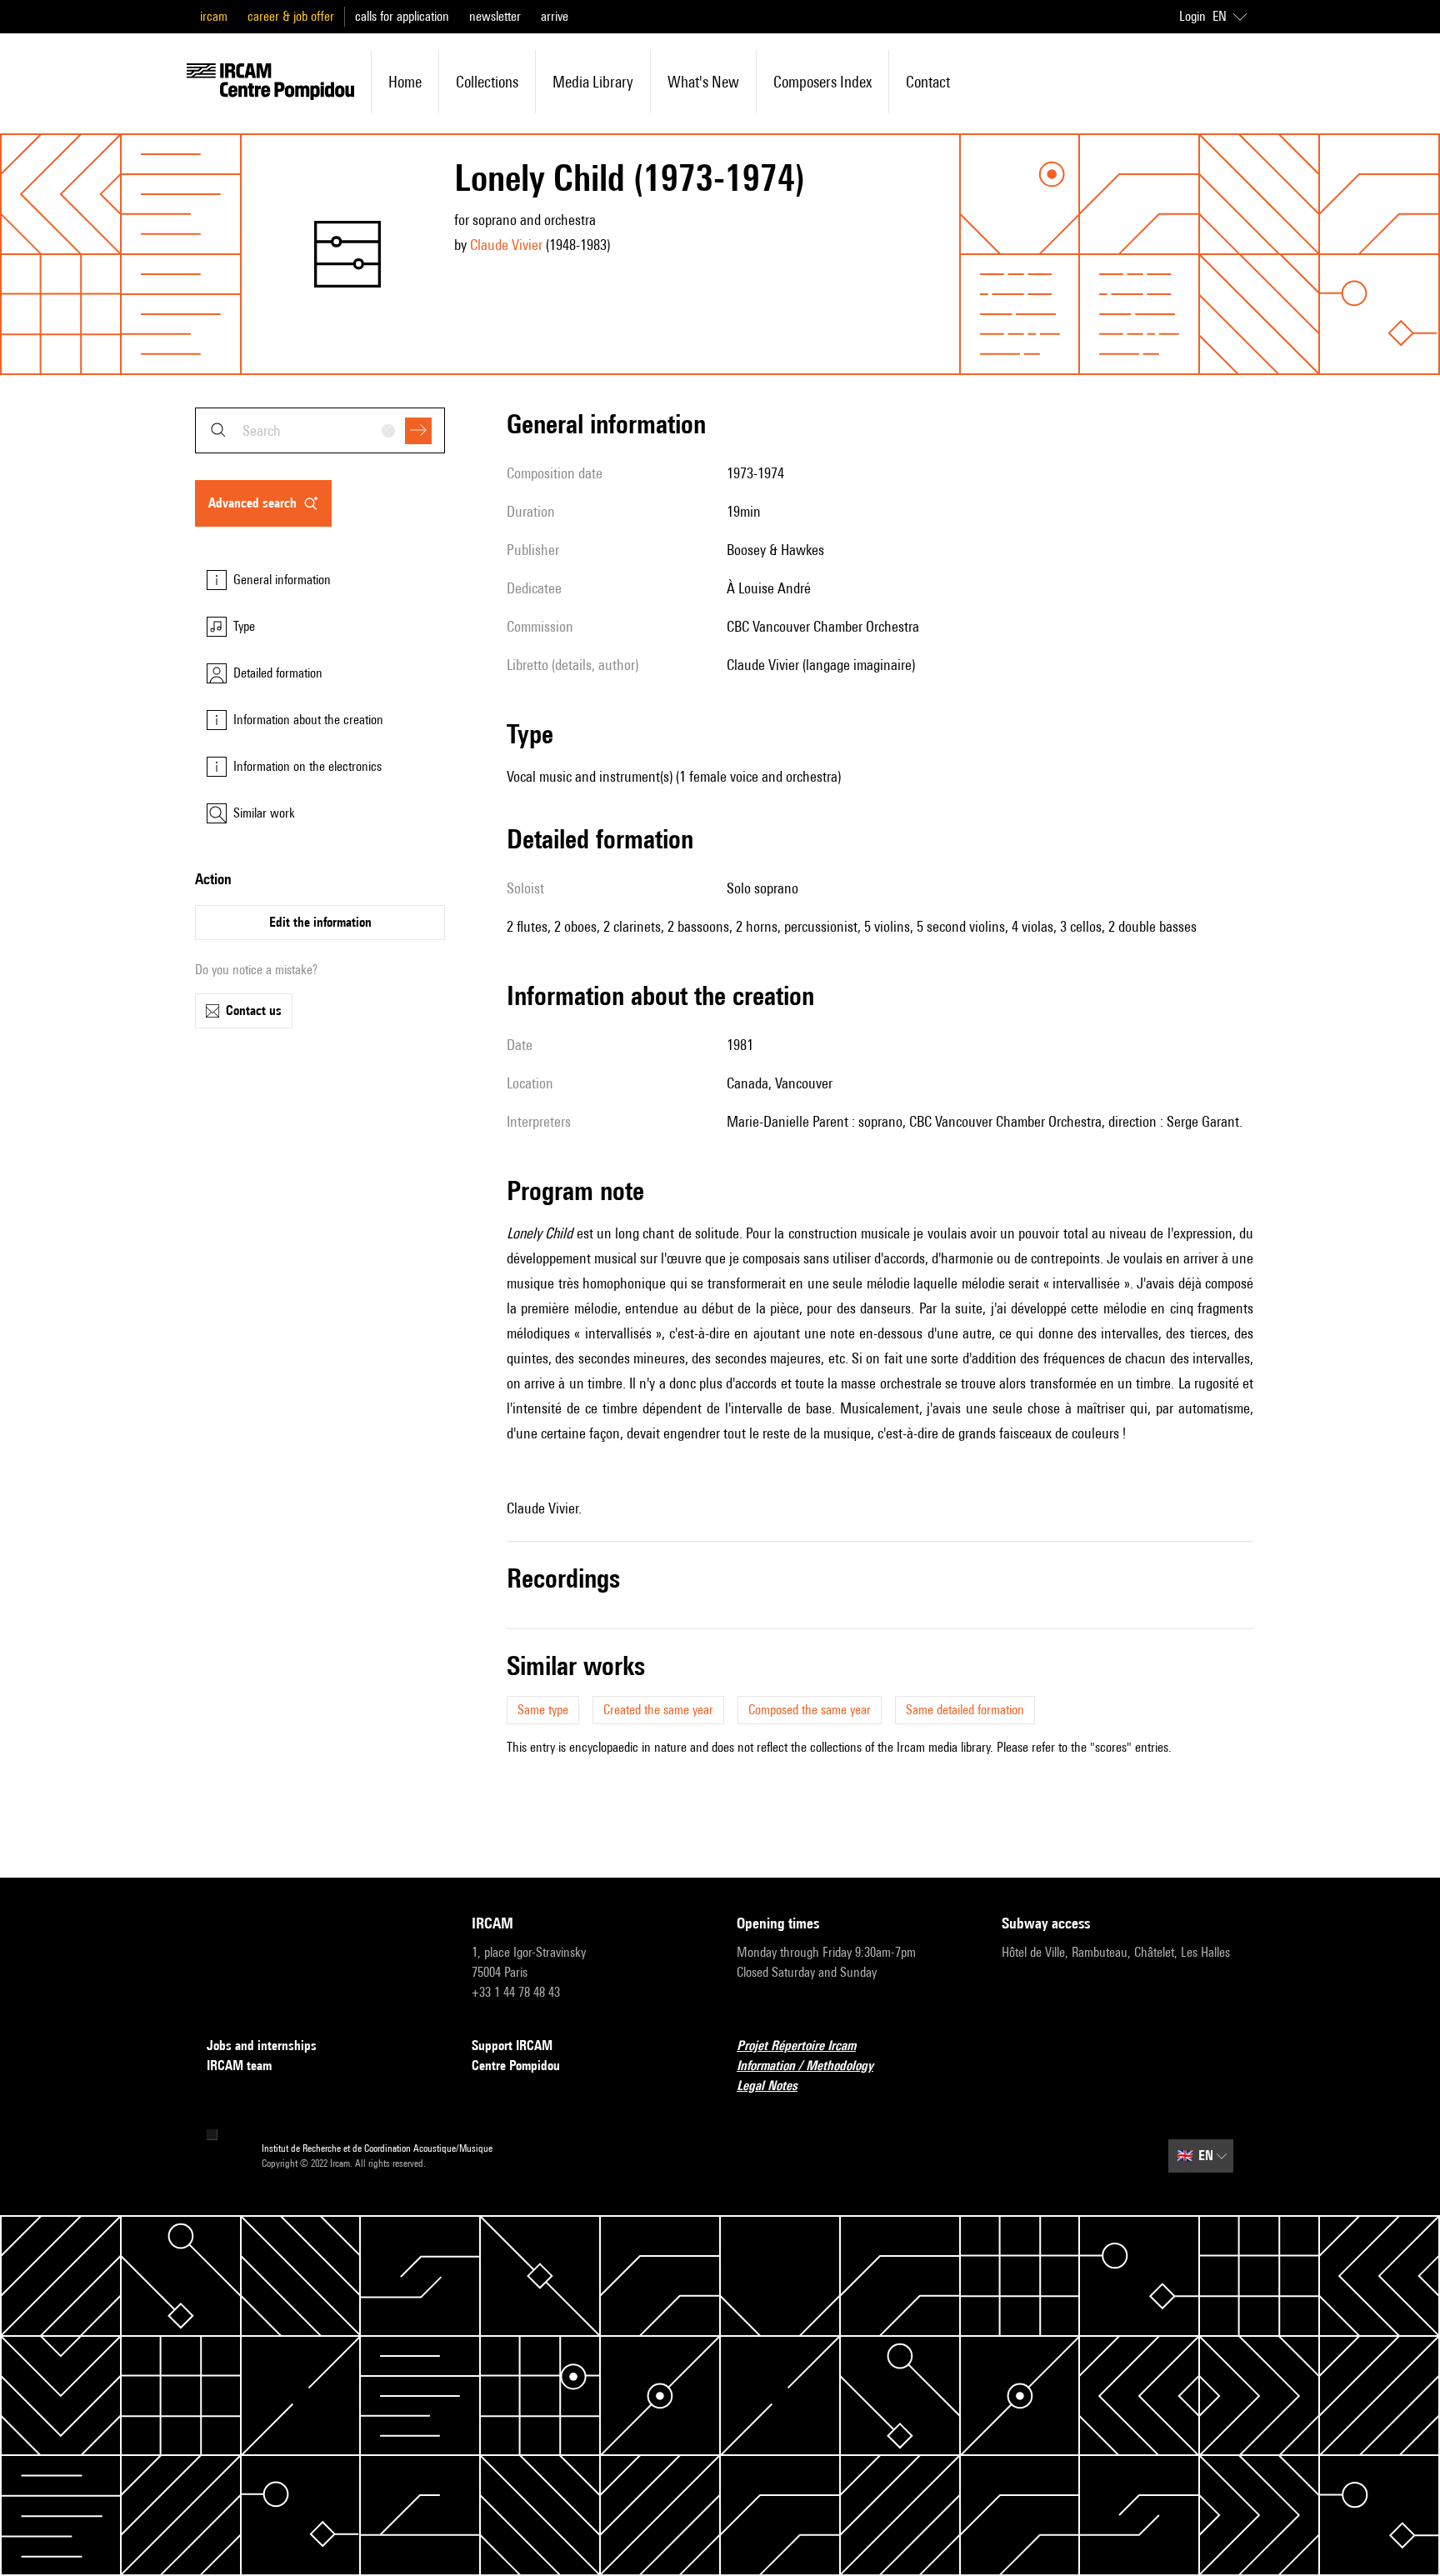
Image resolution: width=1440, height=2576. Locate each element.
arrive (555, 16)
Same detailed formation (965, 1710)
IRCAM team (239, 2066)
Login (1192, 16)
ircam (214, 16)
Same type (543, 1710)
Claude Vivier (506, 245)
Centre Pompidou (516, 2066)
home (405, 82)
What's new (703, 82)
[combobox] (320, 430)
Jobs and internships (262, 2046)
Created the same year (658, 1710)
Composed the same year (810, 1710)
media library (593, 82)
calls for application (402, 16)
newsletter (495, 16)
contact (928, 82)
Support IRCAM (512, 2046)
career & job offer (291, 16)
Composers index (822, 82)
